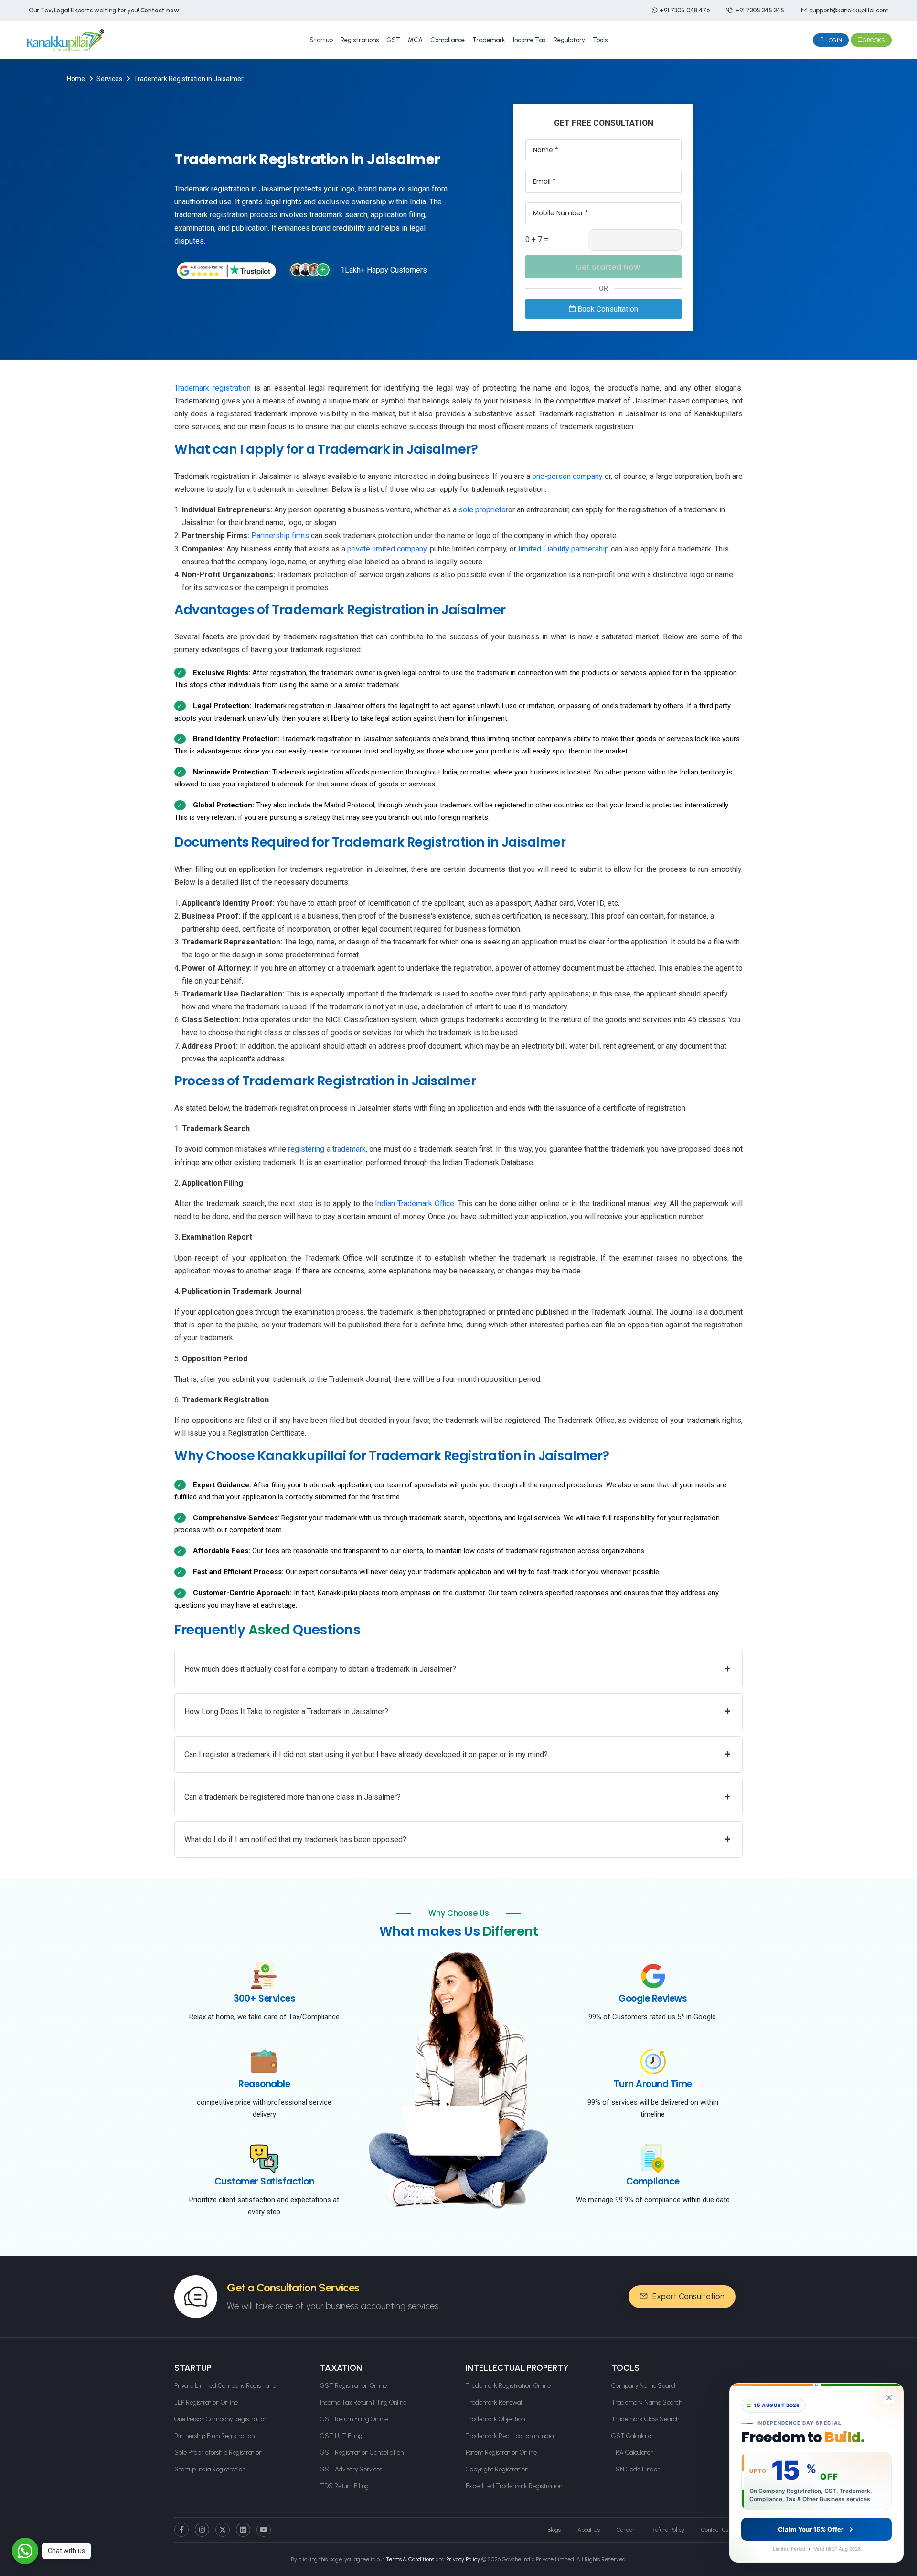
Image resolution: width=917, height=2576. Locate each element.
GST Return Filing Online (354, 2419)
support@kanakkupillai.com (849, 10)
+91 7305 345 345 (760, 10)
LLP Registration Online (206, 2402)
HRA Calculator (632, 2453)
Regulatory (569, 40)
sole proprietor (483, 510)
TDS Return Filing (344, 2486)
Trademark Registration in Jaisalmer (189, 79)
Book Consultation (607, 309)
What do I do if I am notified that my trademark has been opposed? (458, 1839)
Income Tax (529, 40)
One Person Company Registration (221, 2419)
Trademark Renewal (494, 2402)
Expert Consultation (688, 2296)
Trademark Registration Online (508, 2386)
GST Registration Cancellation (362, 2453)
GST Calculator (633, 2436)
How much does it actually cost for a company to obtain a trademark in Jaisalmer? (458, 1669)
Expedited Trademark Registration (514, 2486)
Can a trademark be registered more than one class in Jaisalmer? (458, 1797)
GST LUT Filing (341, 2436)
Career (626, 2530)
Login (833, 40)
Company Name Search (644, 2386)
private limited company (387, 549)
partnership (591, 549)
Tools (600, 40)
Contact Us (715, 2530)
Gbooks (874, 40)
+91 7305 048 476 (685, 10)
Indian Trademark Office (415, 1203)
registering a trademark (327, 1149)
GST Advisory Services (351, 2469)
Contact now (160, 10)
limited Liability (545, 549)
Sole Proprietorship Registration (218, 2453)
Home (76, 79)
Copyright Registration (497, 2469)
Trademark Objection (495, 2419)
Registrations (360, 40)
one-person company (567, 476)
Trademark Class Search (645, 2419)
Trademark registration (213, 388)
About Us (589, 2530)
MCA (415, 40)
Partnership (272, 535)
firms (301, 535)
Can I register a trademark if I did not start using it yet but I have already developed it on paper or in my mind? (458, 1754)
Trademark (489, 40)
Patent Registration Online (501, 2453)
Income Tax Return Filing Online (363, 2402)
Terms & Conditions (409, 2559)
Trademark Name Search (647, 2402)
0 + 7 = (537, 239)
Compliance (448, 40)
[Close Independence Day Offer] (889, 2398)
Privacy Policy (464, 2559)
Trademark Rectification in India (510, 2436)
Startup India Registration (210, 2469)
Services (109, 79)
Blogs (554, 2530)
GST (393, 40)
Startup (321, 40)
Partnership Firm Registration (214, 2436)
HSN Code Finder (635, 2469)
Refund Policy (668, 2530)
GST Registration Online (353, 2386)
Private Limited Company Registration (227, 2386)
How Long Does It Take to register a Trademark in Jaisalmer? (458, 1711)
